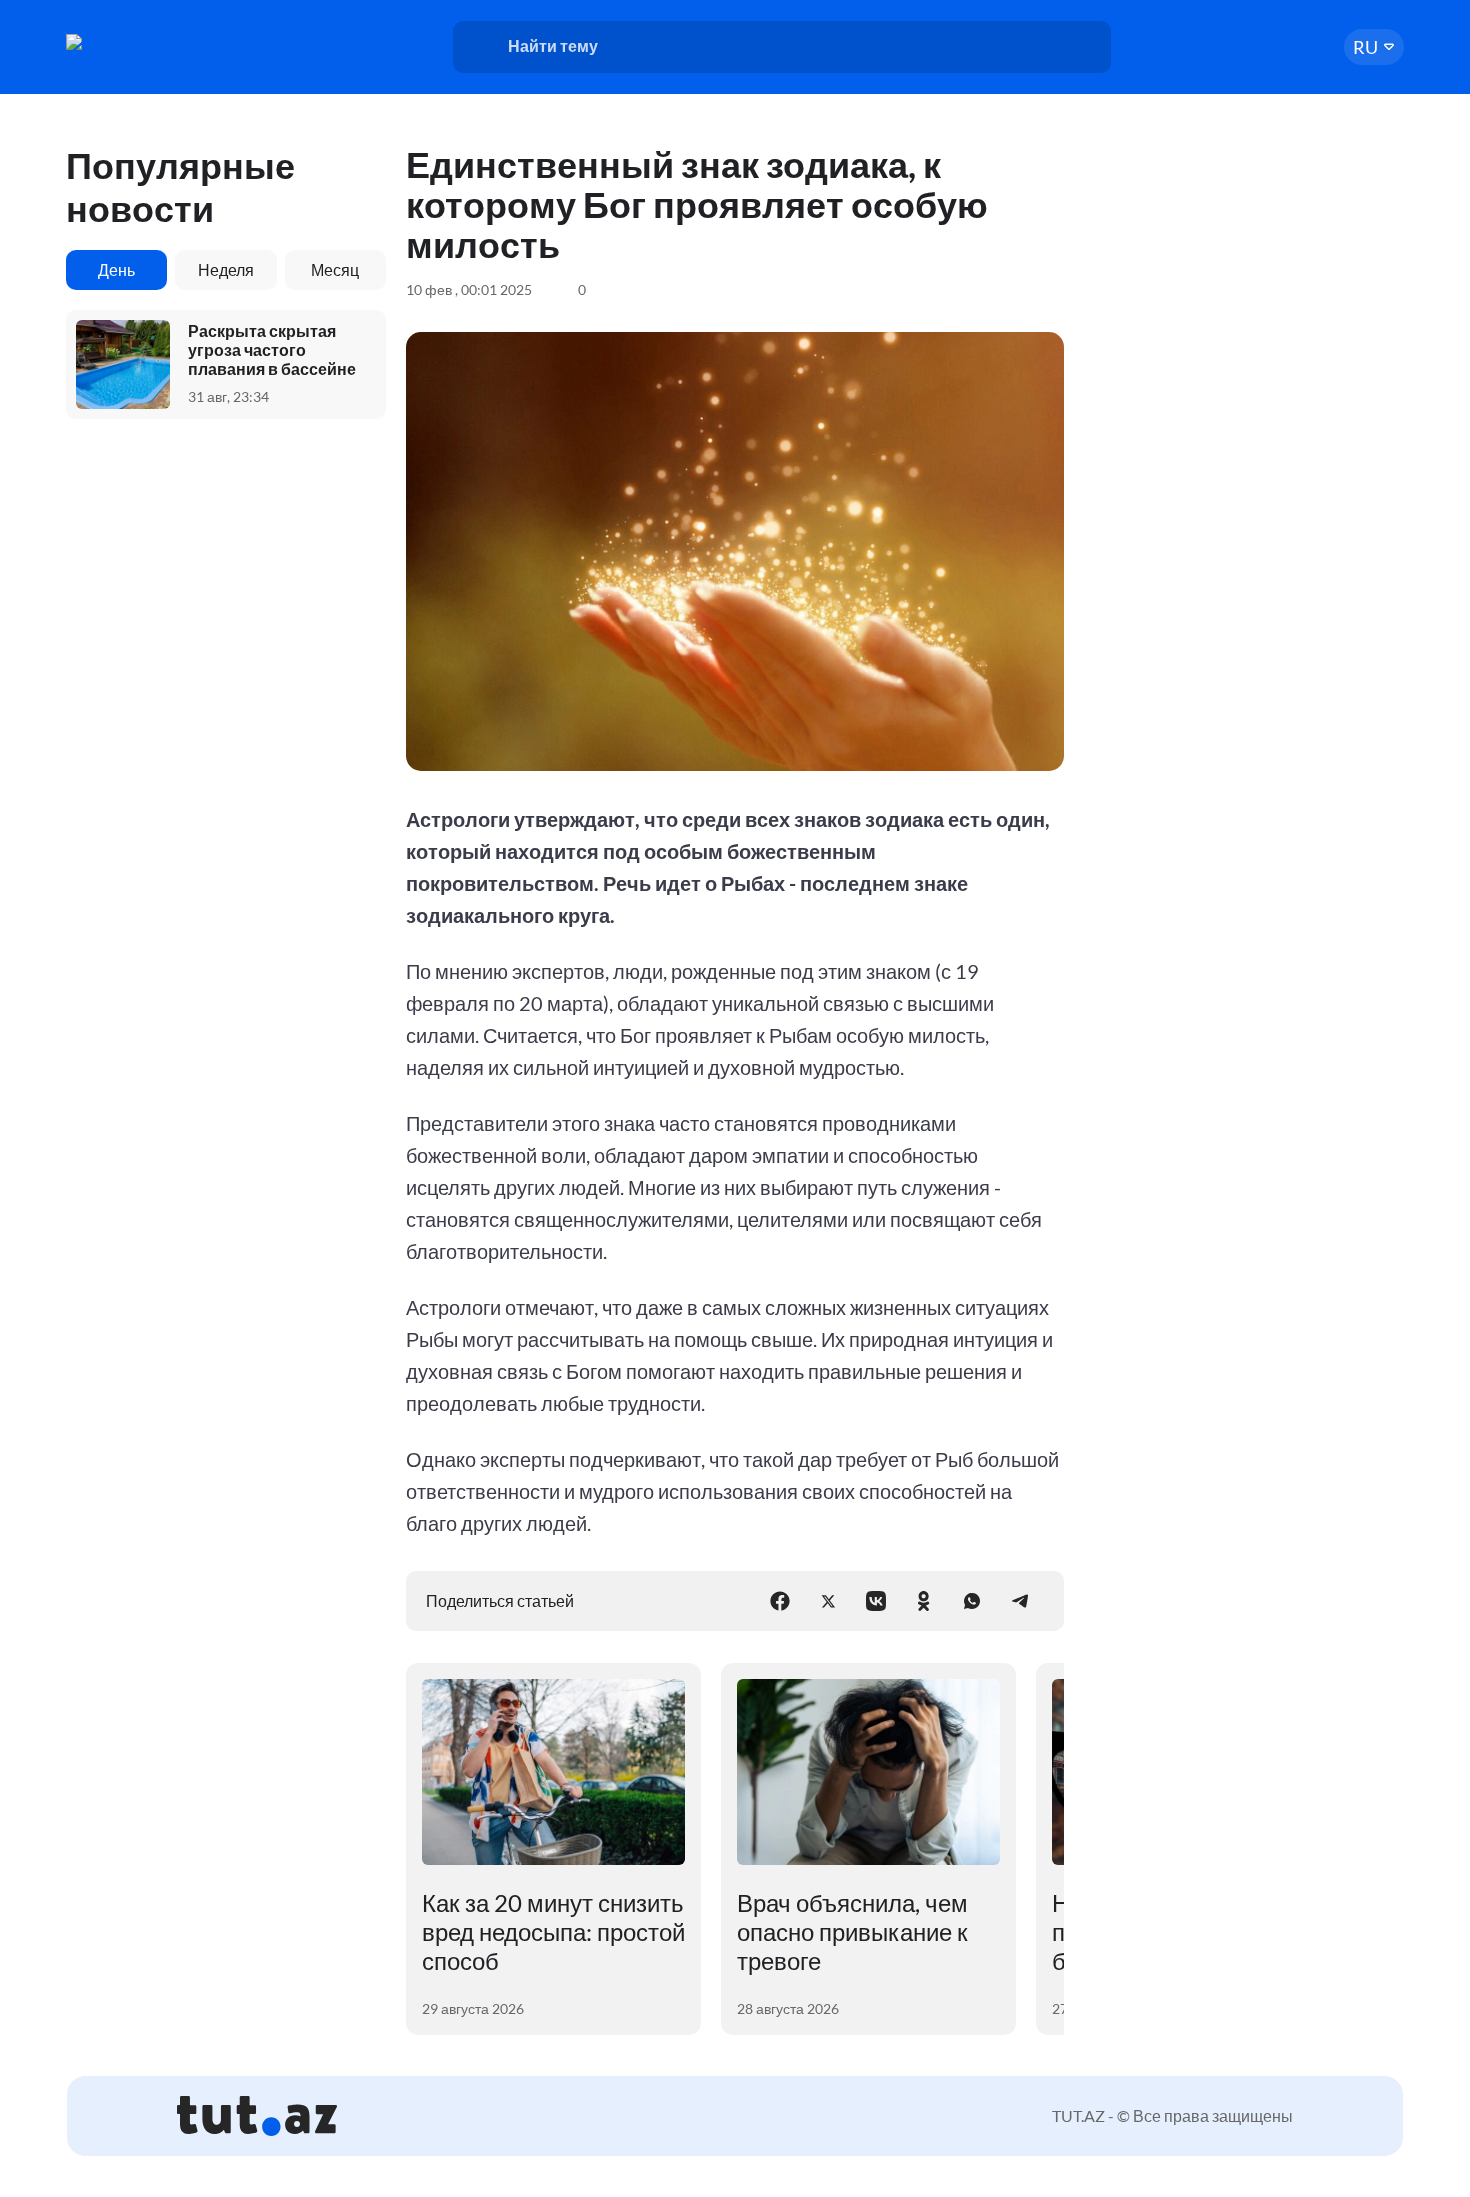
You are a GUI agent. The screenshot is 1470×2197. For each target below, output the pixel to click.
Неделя (226, 269)
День (116, 269)
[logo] (143, 42)
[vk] (876, 1601)
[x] (828, 1601)
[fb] (780, 1601)
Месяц (335, 269)
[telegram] (1020, 1601)
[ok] (924, 1601)
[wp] (972, 1601)
